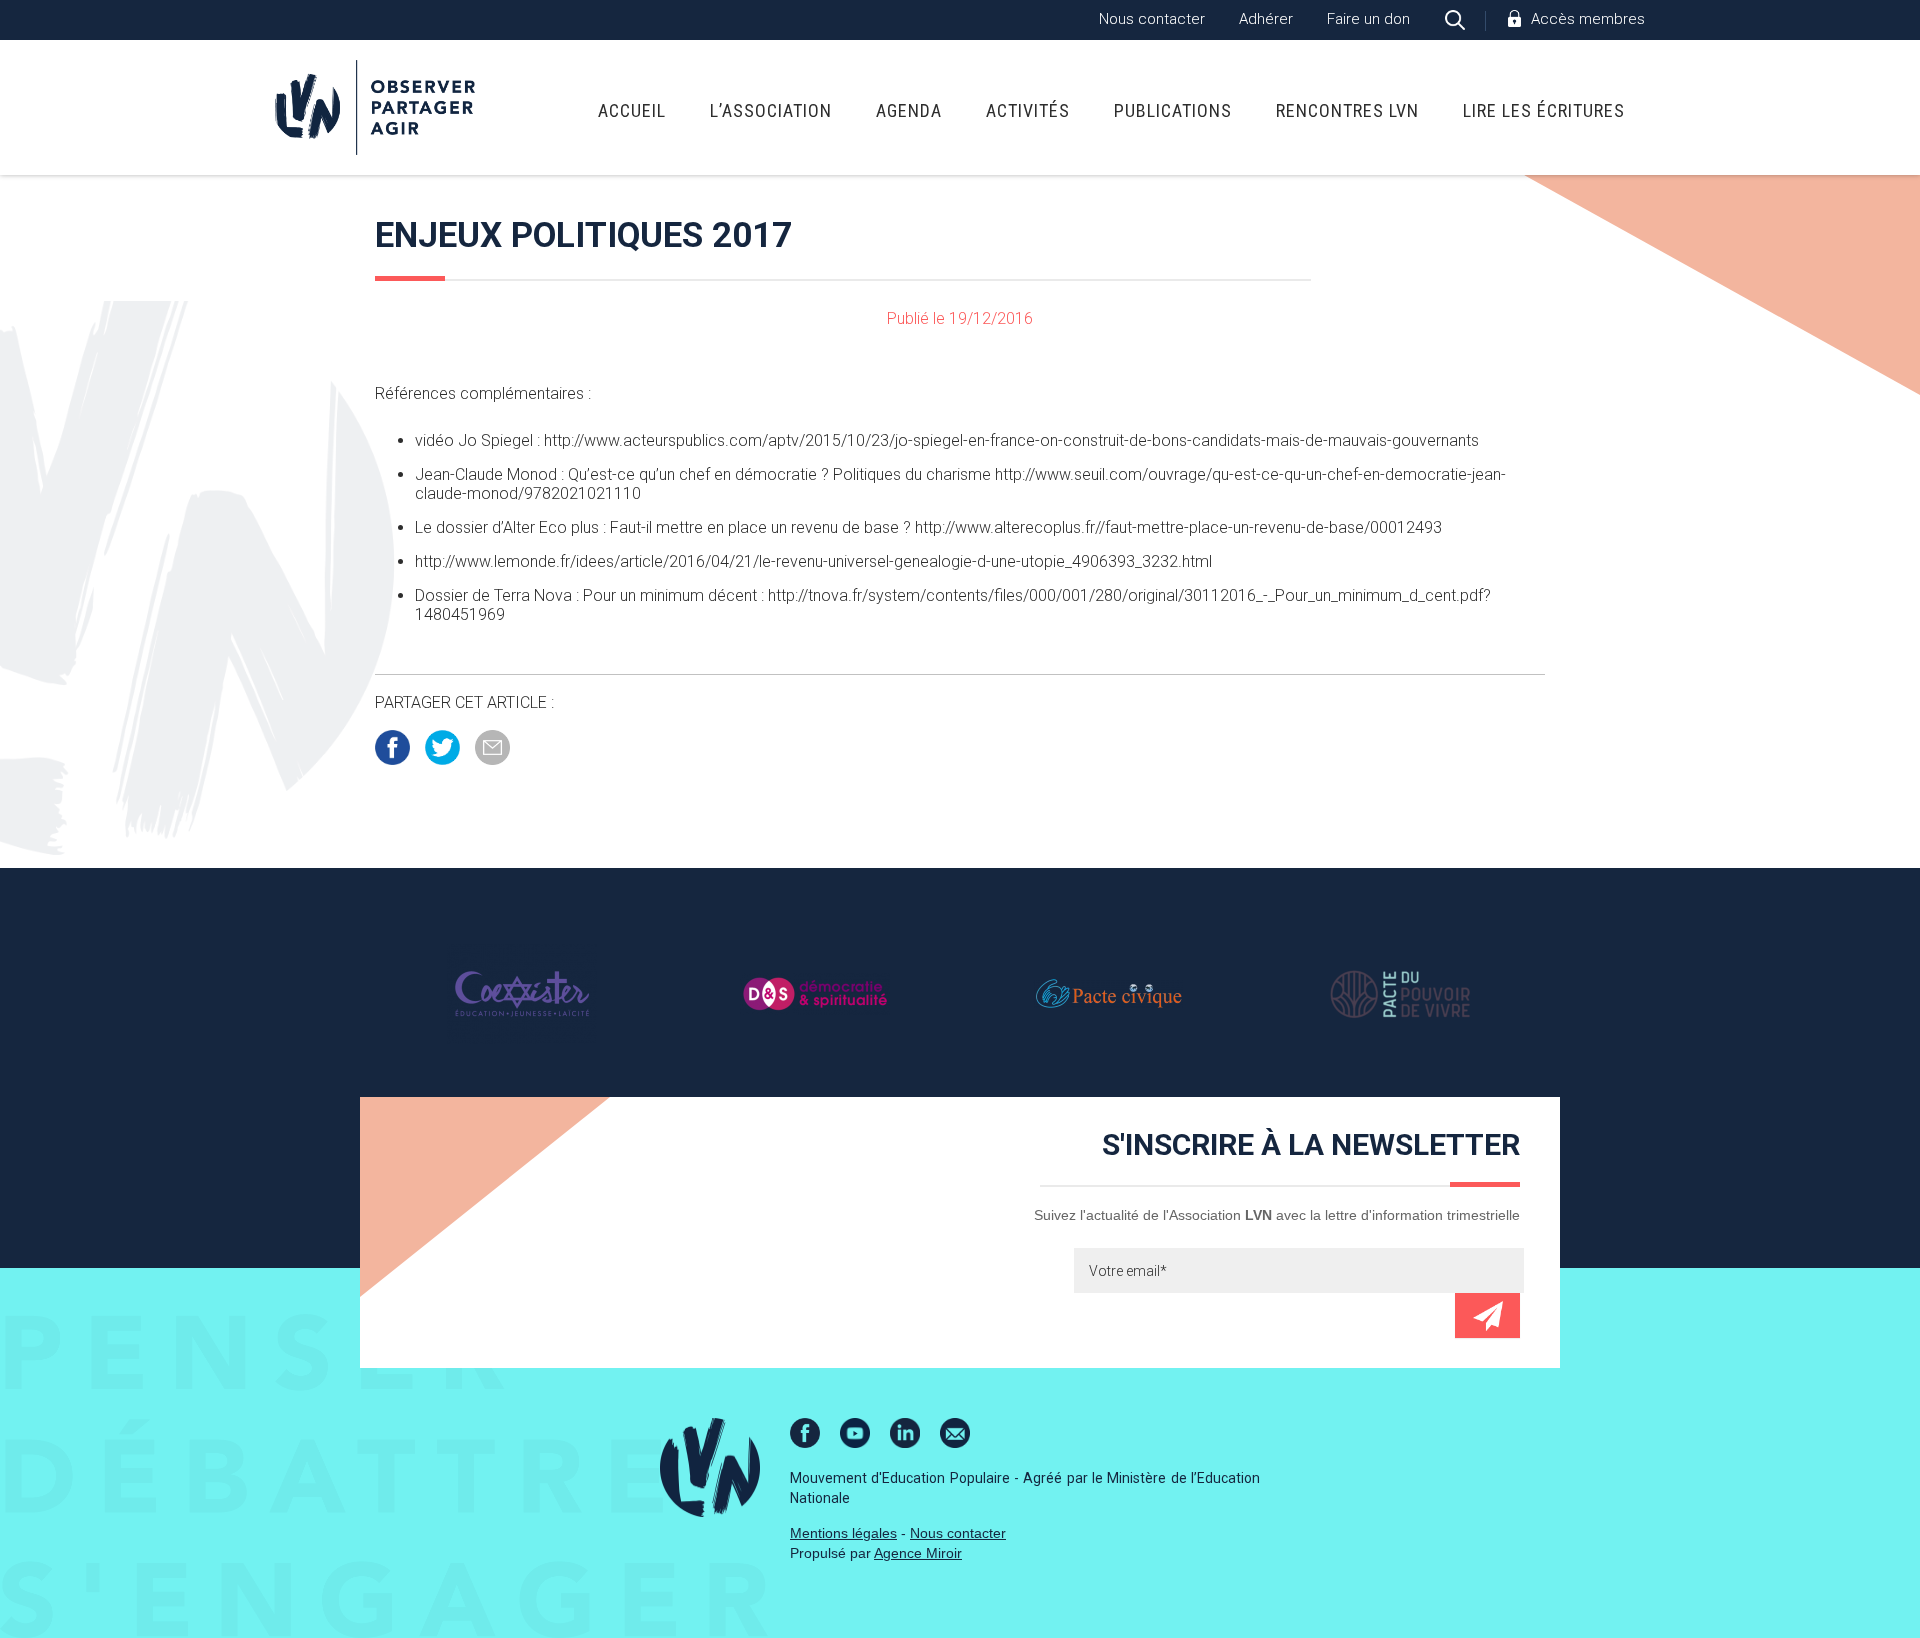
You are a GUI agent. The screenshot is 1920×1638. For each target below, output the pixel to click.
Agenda (909, 110)
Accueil (632, 110)
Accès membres (1588, 19)
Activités (1028, 110)
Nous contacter (1152, 19)
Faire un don (1368, 19)
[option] (521, 993)
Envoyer (1487, 1315)
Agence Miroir (918, 1553)
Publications (1173, 110)
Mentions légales (843, 1533)
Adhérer (1266, 19)
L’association (771, 110)
